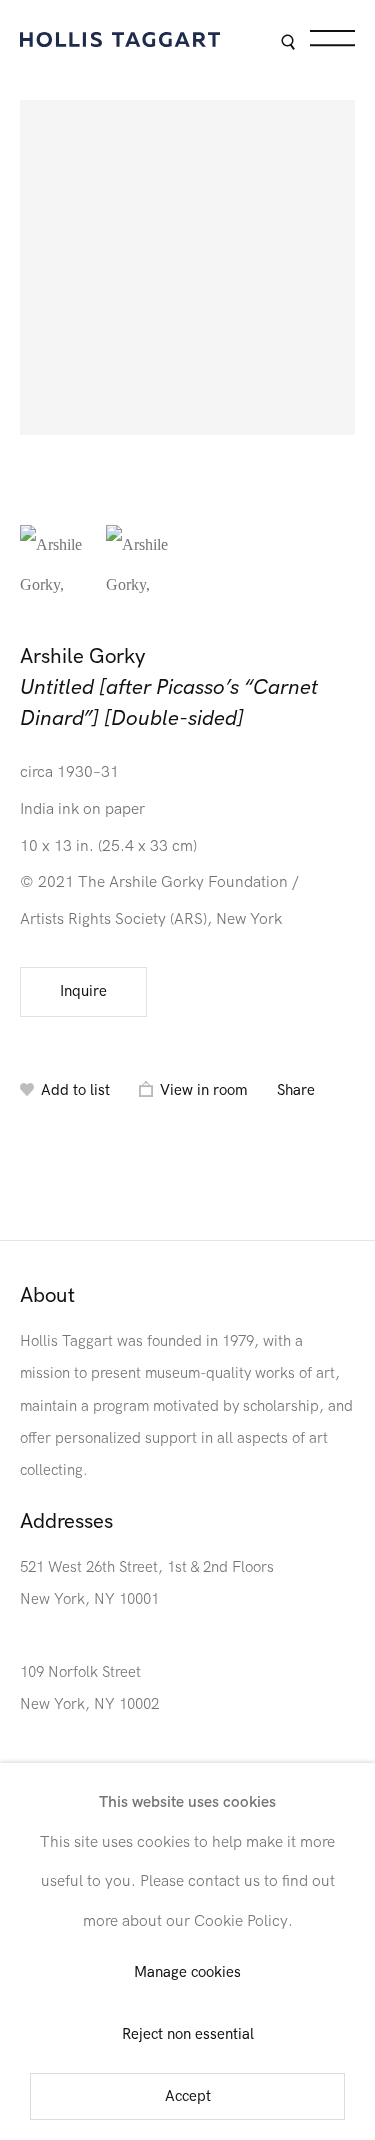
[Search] (287, 43)
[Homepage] (120, 39)
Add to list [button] (75, 1090)
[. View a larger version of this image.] (58, 563)
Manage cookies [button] (187, 1973)
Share (296, 1090)
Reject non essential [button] (188, 2034)
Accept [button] (188, 2096)
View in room (204, 1090)
